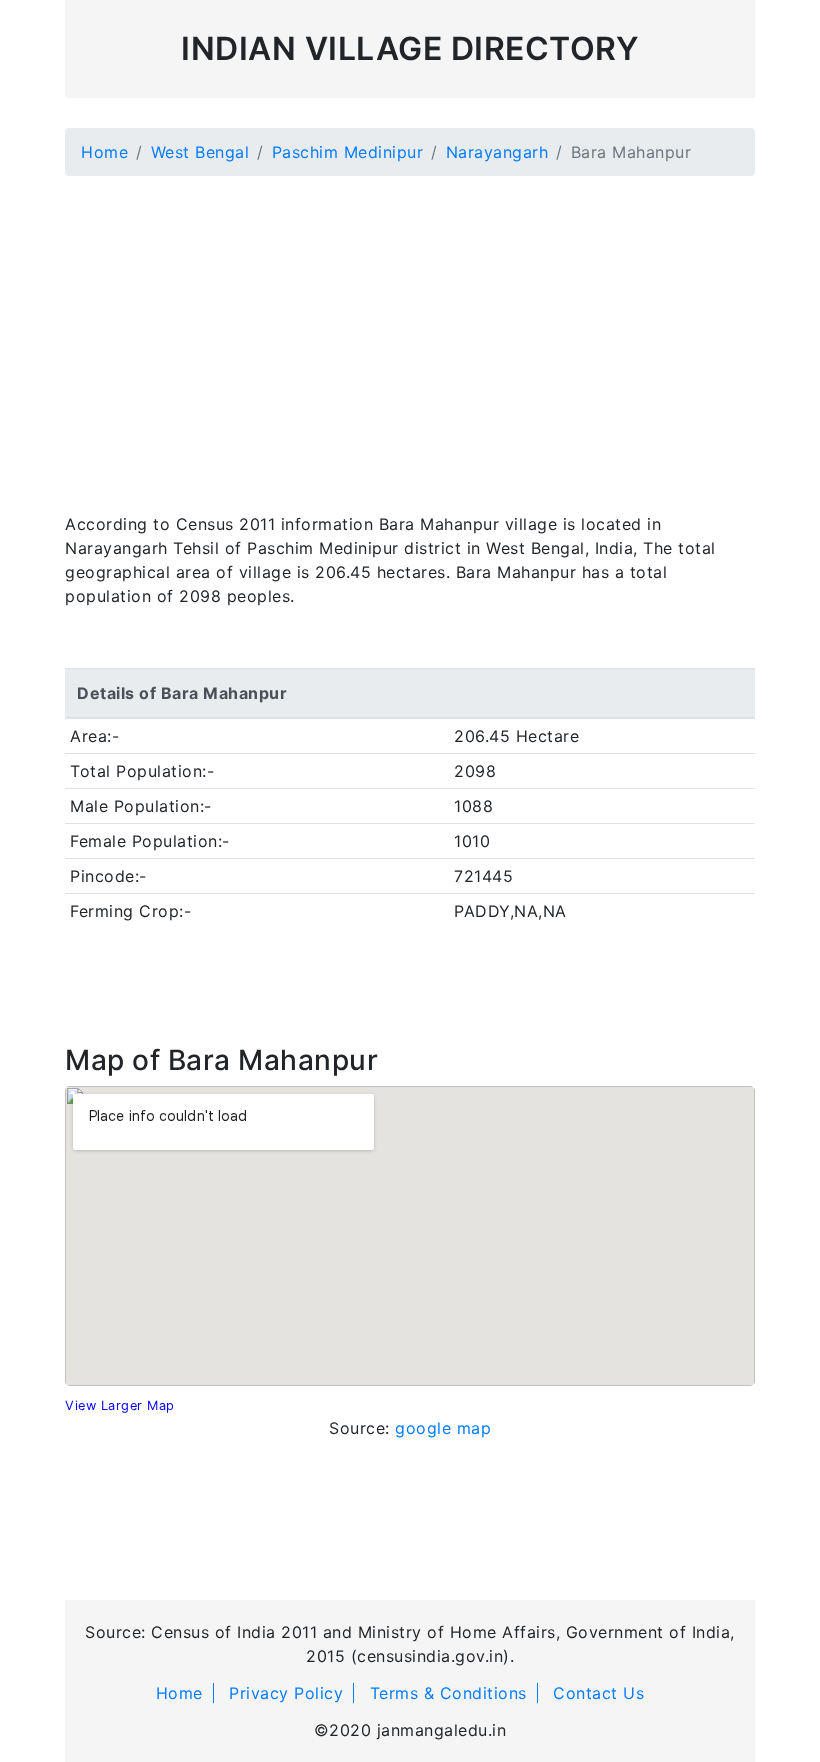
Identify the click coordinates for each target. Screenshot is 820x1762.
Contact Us (598, 1693)
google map (443, 1428)
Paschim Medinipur (348, 152)
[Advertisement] (410, 332)
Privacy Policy (286, 1693)
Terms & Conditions (448, 1693)
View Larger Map (120, 1405)
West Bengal (200, 152)
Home (104, 152)
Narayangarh (497, 152)
